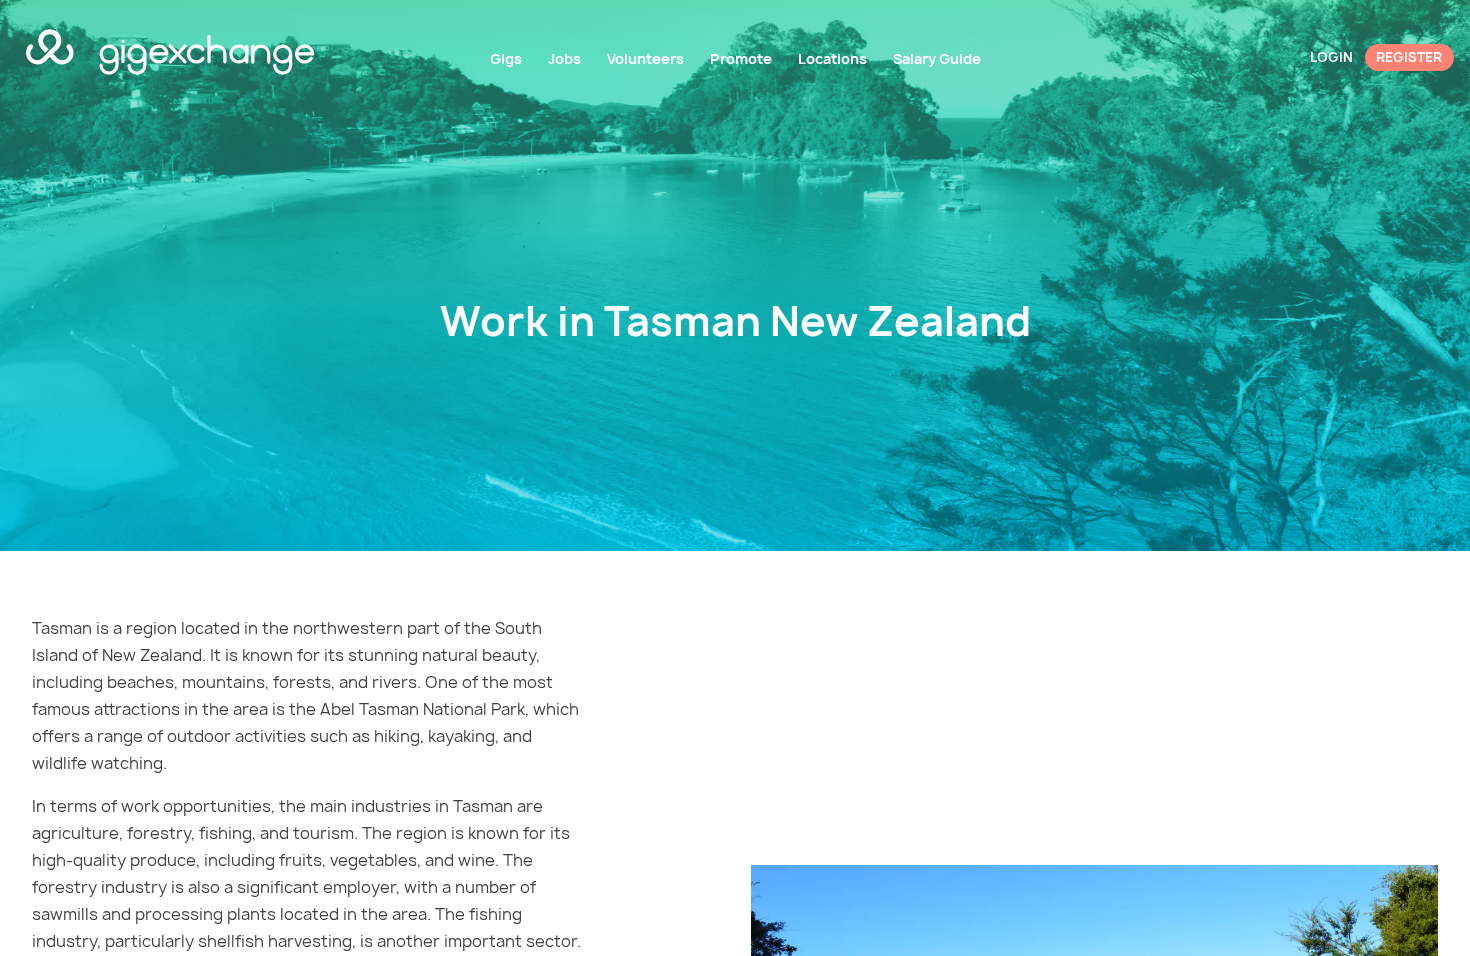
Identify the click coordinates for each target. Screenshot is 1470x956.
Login (1331, 57)
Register (1409, 57)
